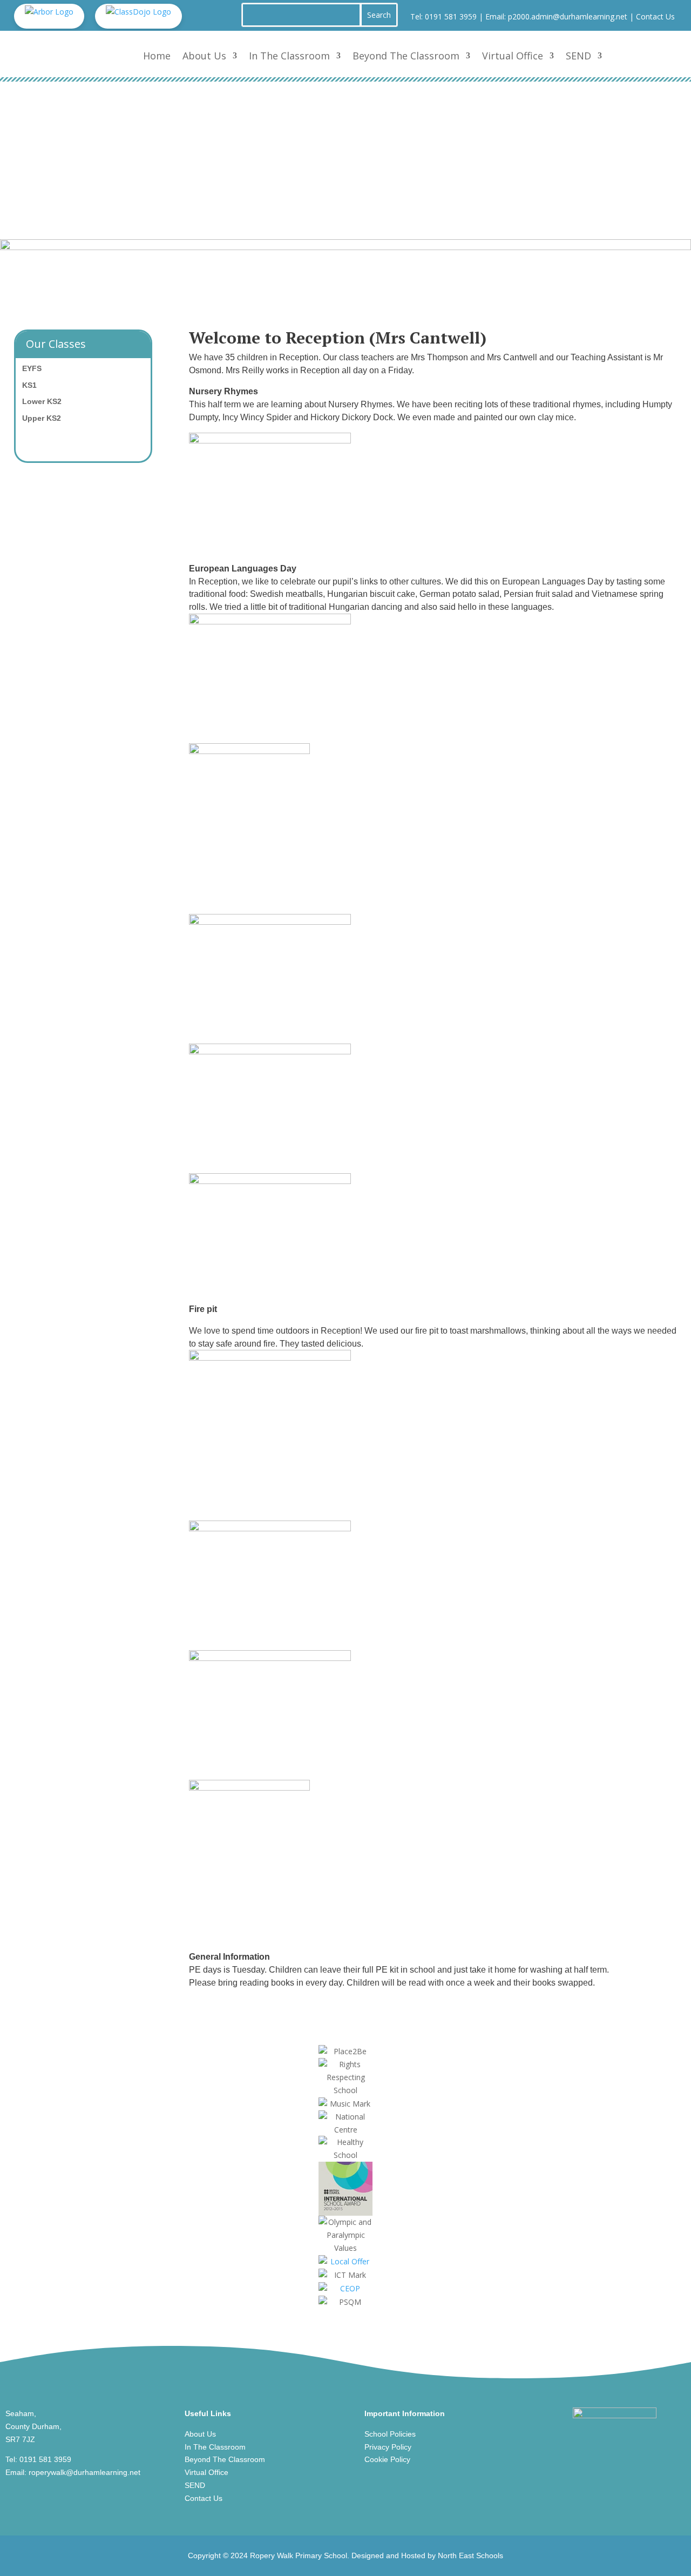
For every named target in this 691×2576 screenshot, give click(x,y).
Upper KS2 (42, 418)
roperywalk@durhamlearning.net (84, 2472)
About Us (204, 56)
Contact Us (655, 16)
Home (157, 56)
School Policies (390, 2434)
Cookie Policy (387, 2459)
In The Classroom (289, 56)
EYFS (32, 368)
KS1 (29, 385)
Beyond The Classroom (406, 56)
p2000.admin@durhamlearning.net (568, 16)
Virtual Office (513, 56)
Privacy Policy (388, 2447)
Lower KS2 (42, 401)
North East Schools (470, 2555)
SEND (578, 56)
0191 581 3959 (451, 16)
